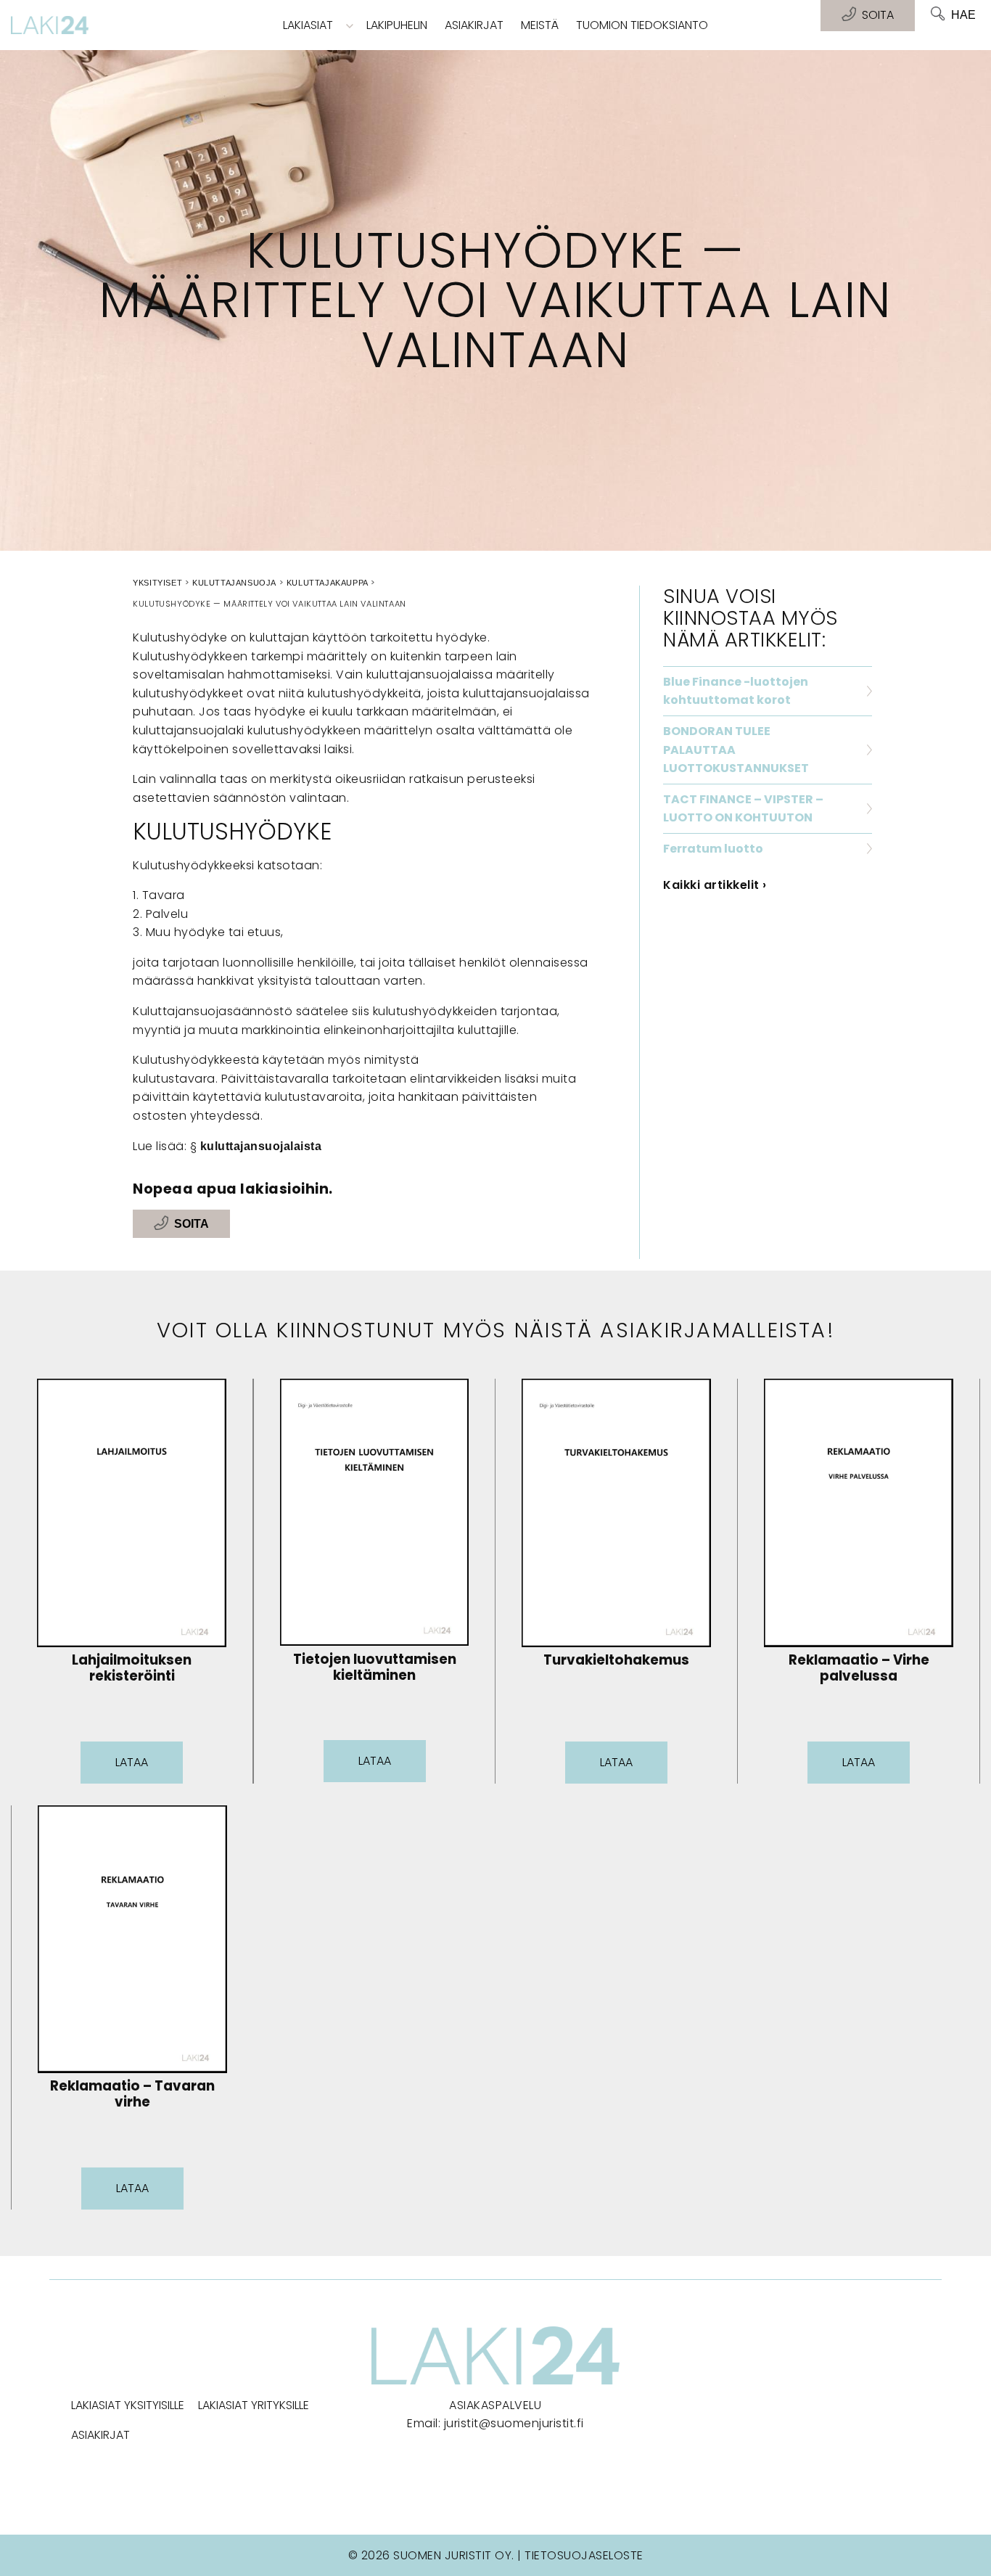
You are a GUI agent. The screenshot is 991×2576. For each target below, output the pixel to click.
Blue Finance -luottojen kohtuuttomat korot (736, 691)
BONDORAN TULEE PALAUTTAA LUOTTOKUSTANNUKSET (736, 750)
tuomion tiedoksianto (642, 25)
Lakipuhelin (397, 25)
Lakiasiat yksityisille (128, 2405)
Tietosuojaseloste (584, 2555)
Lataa (132, 1762)
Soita (192, 1224)
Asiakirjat (474, 25)
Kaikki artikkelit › (715, 885)
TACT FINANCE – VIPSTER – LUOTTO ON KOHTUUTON (743, 809)
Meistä (540, 25)
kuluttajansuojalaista (261, 1146)
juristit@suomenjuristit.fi (514, 2423)
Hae (963, 15)
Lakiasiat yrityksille (254, 2405)
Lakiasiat (308, 25)
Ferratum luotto (713, 849)
